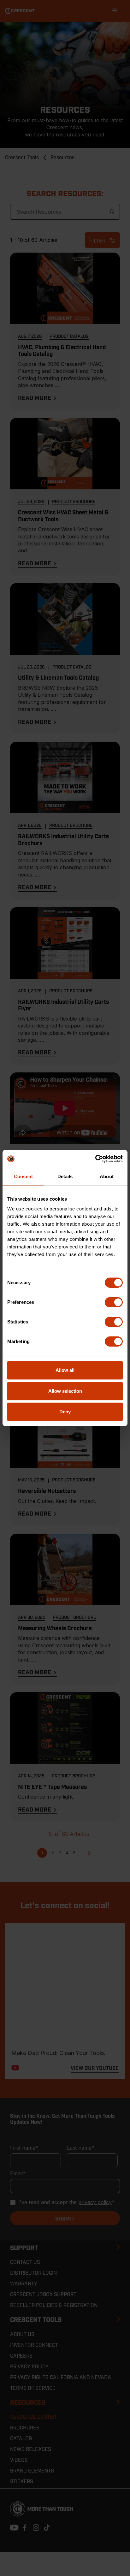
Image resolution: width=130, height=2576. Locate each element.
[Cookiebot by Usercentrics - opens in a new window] (95, 1159)
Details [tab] (65, 1176)
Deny (65, 1412)
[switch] (114, 1302)
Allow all (65, 1370)
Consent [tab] (23, 1176)
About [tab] (107, 1176)
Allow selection (65, 1391)
